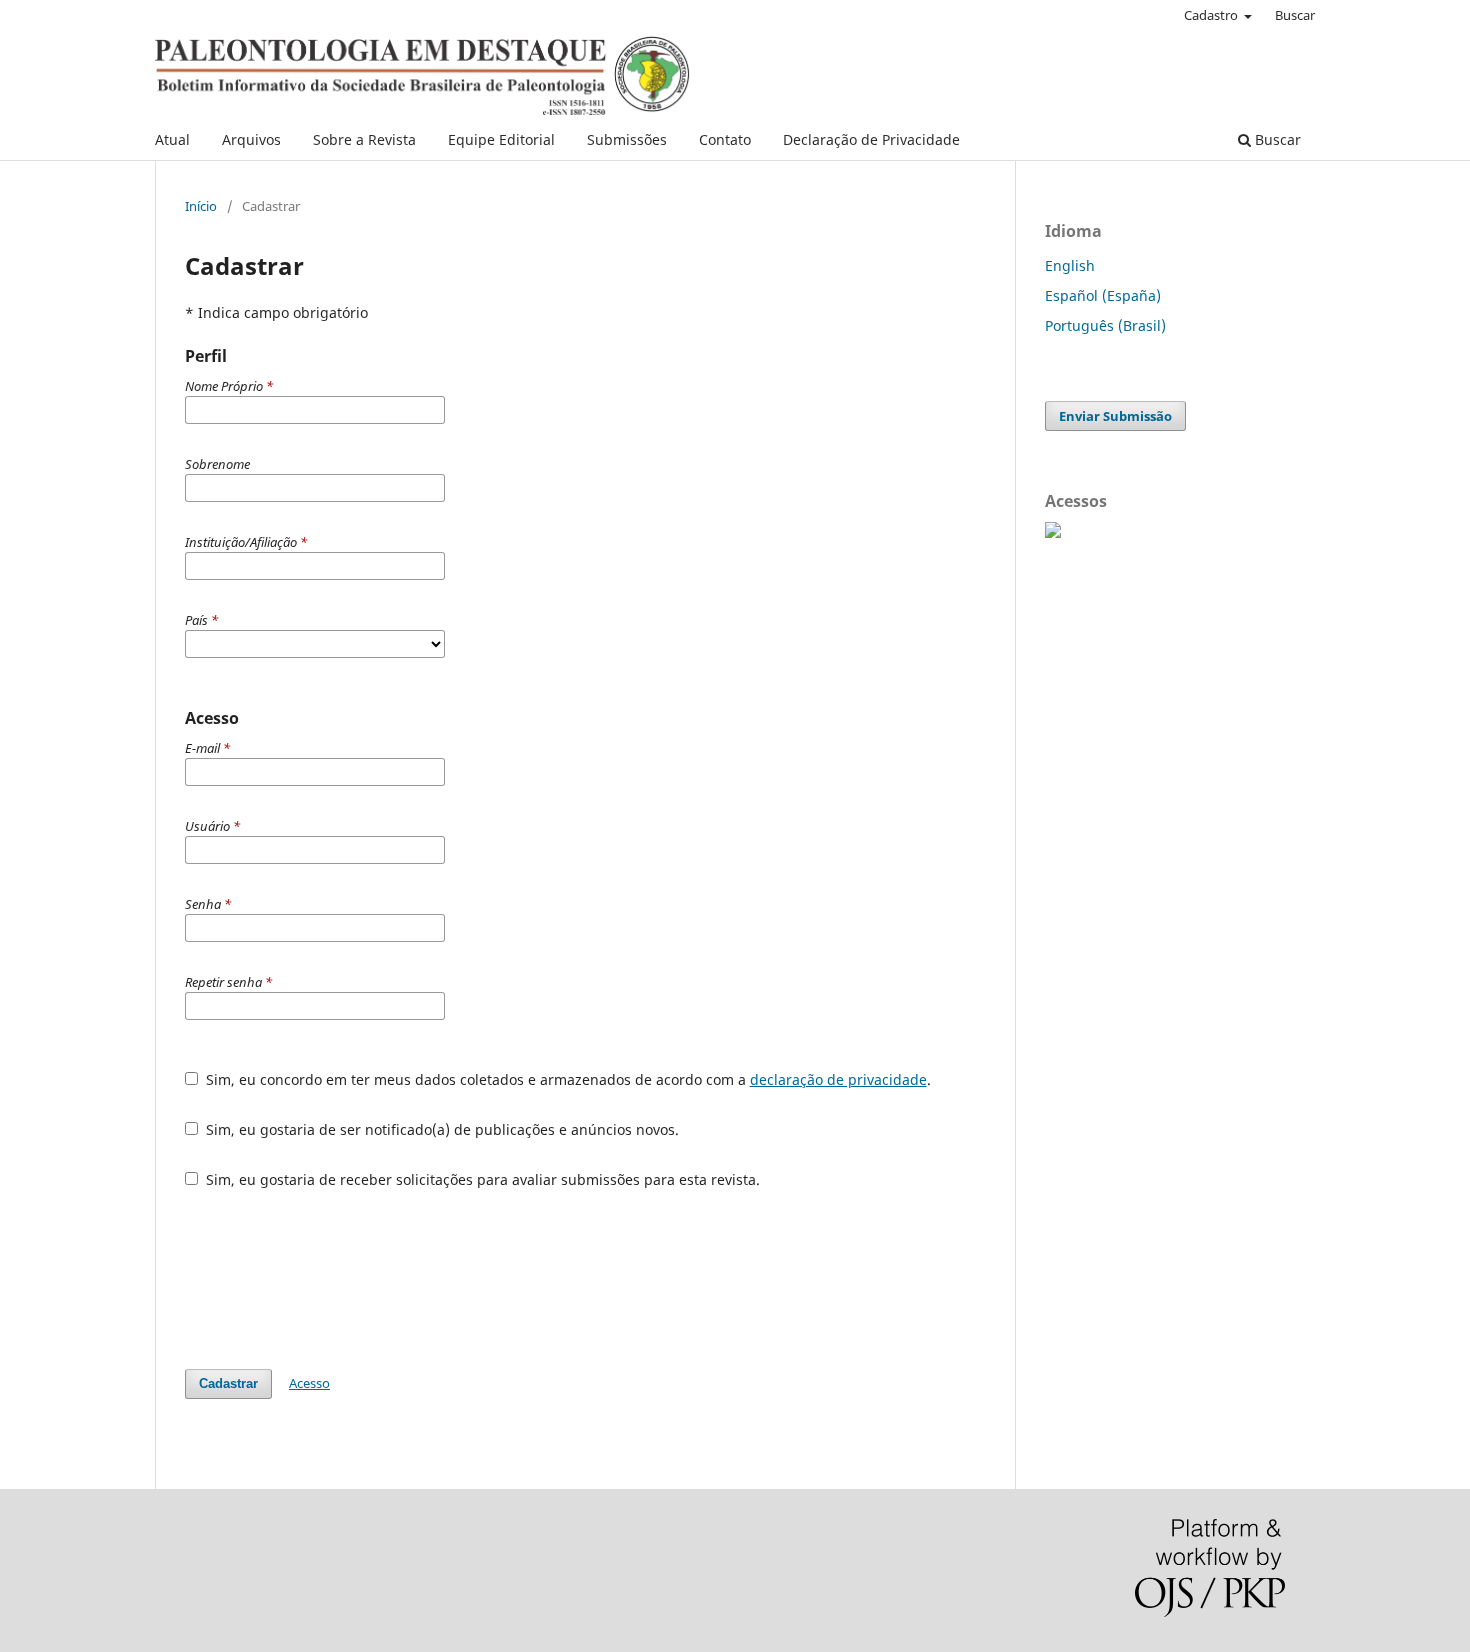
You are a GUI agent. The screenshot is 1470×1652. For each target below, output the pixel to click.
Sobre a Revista (364, 139)
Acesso (309, 1383)
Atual (172, 139)
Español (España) (1103, 295)
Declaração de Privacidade (871, 139)
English (1070, 265)
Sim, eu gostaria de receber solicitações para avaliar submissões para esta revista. (481, 1179)
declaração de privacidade (838, 1079)
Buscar (1276, 139)
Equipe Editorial (501, 139)
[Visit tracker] (1053, 532)
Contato (725, 139)
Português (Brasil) (1105, 325)
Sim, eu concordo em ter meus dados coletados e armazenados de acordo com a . (566, 1079)
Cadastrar (228, 1383)
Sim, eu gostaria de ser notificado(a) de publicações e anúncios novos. (440, 1129)
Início (201, 206)
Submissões (627, 139)
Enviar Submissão (1115, 416)
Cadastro (1212, 15)
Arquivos (251, 139)
